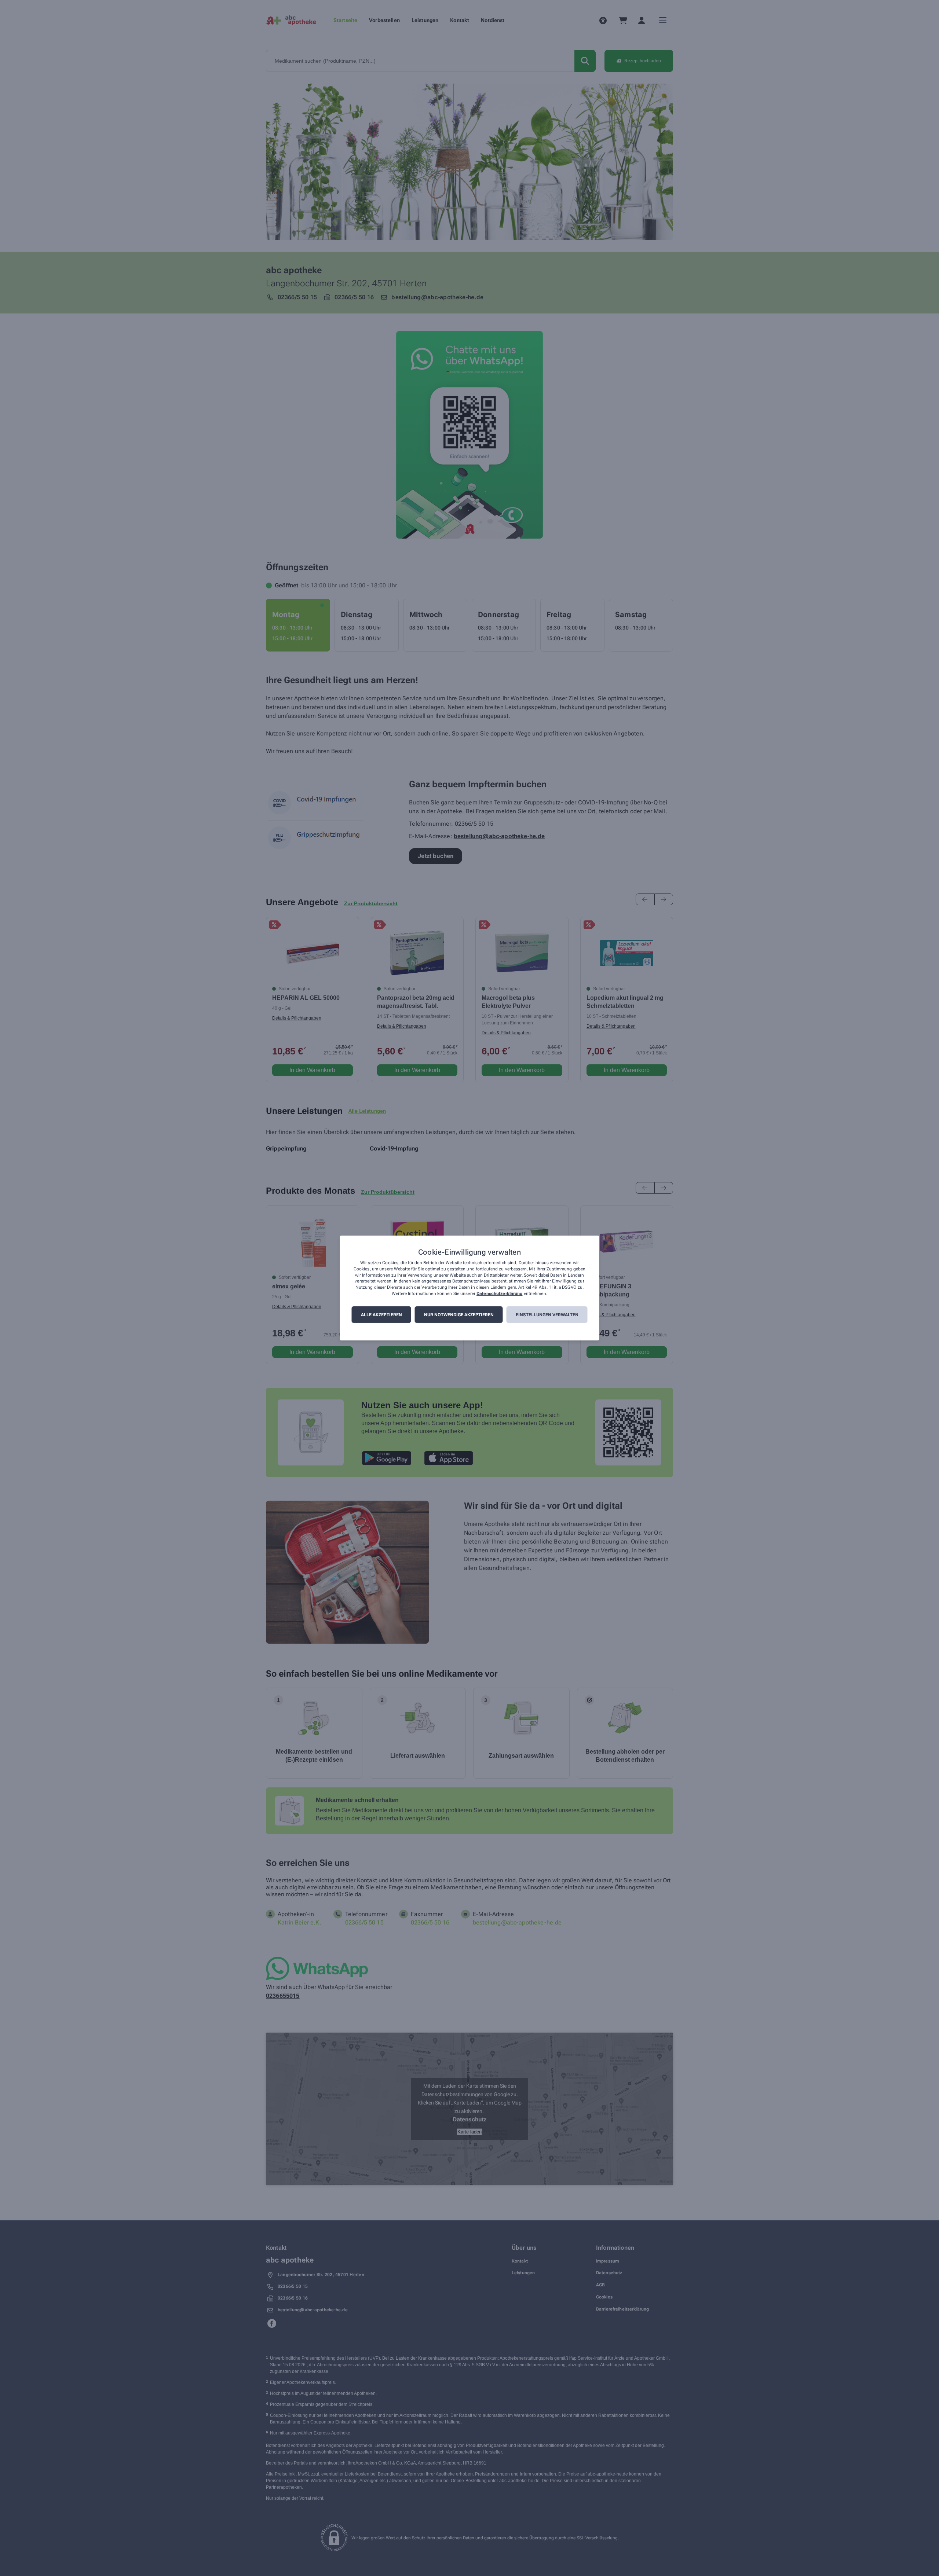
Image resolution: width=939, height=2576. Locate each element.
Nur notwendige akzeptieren (459, 1315)
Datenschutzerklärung (499, 1293)
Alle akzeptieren (381, 1315)
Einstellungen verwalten (547, 1315)
